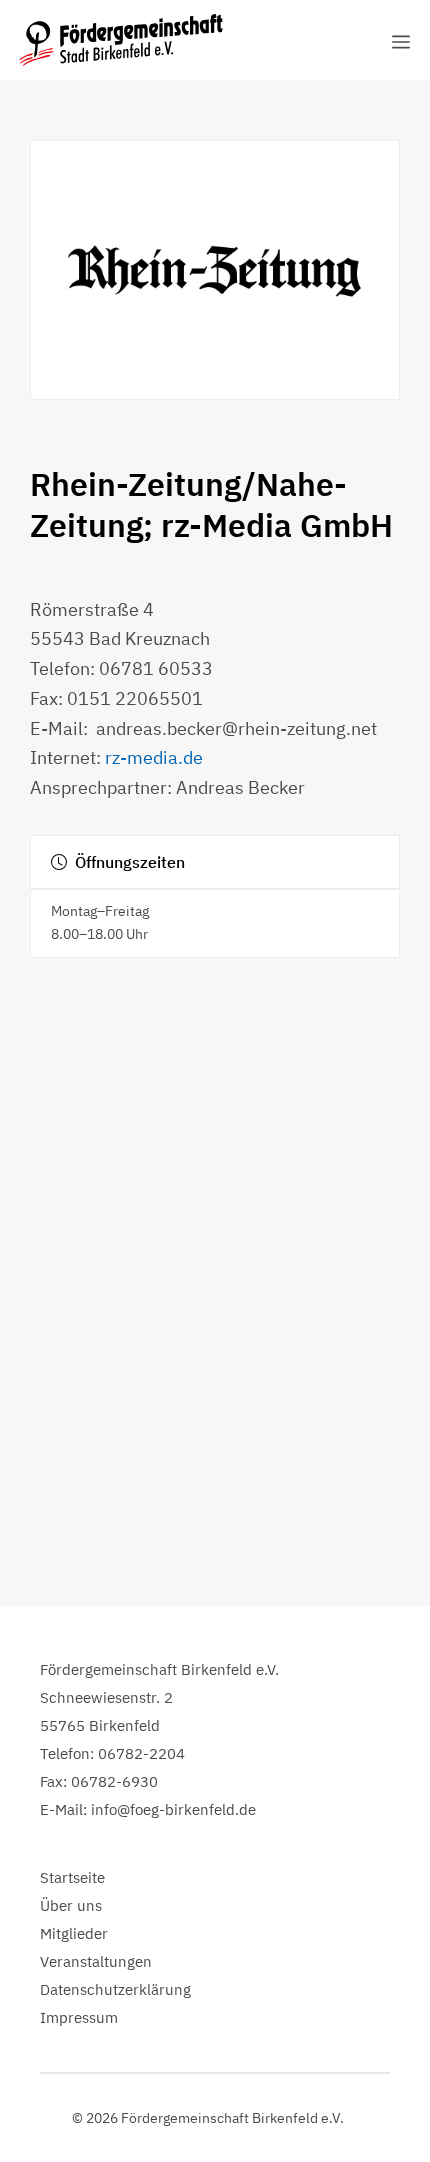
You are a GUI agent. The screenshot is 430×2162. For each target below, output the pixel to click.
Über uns (71, 1905)
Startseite (72, 1877)
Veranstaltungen (96, 1961)
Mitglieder (74, 1933)
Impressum (79, 2017)
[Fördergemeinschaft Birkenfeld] (121, 40)
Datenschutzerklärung (115, 1989)
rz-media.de (154, 757)
